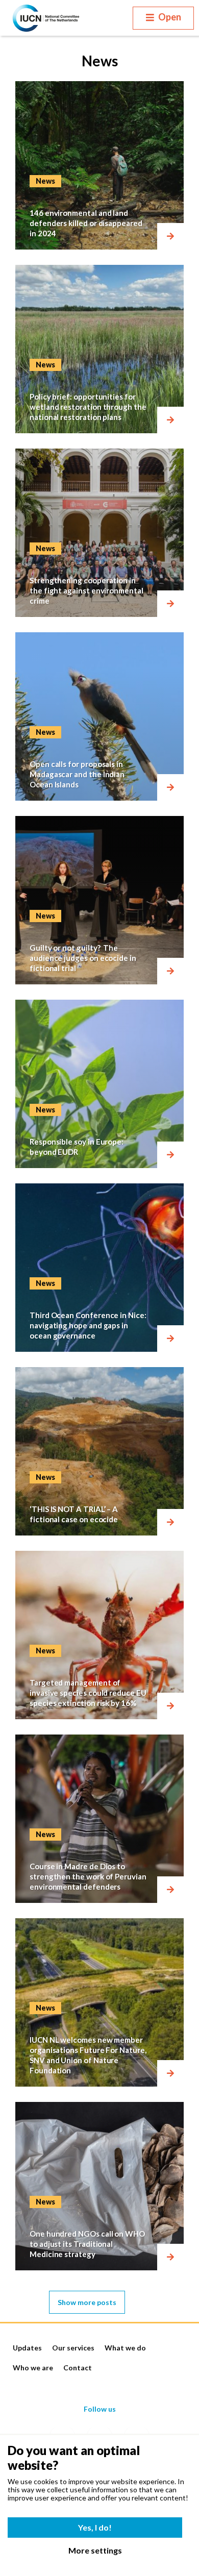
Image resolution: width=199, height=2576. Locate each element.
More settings (95, 2550)
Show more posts (87, 2302)
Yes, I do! (95, 2527)
